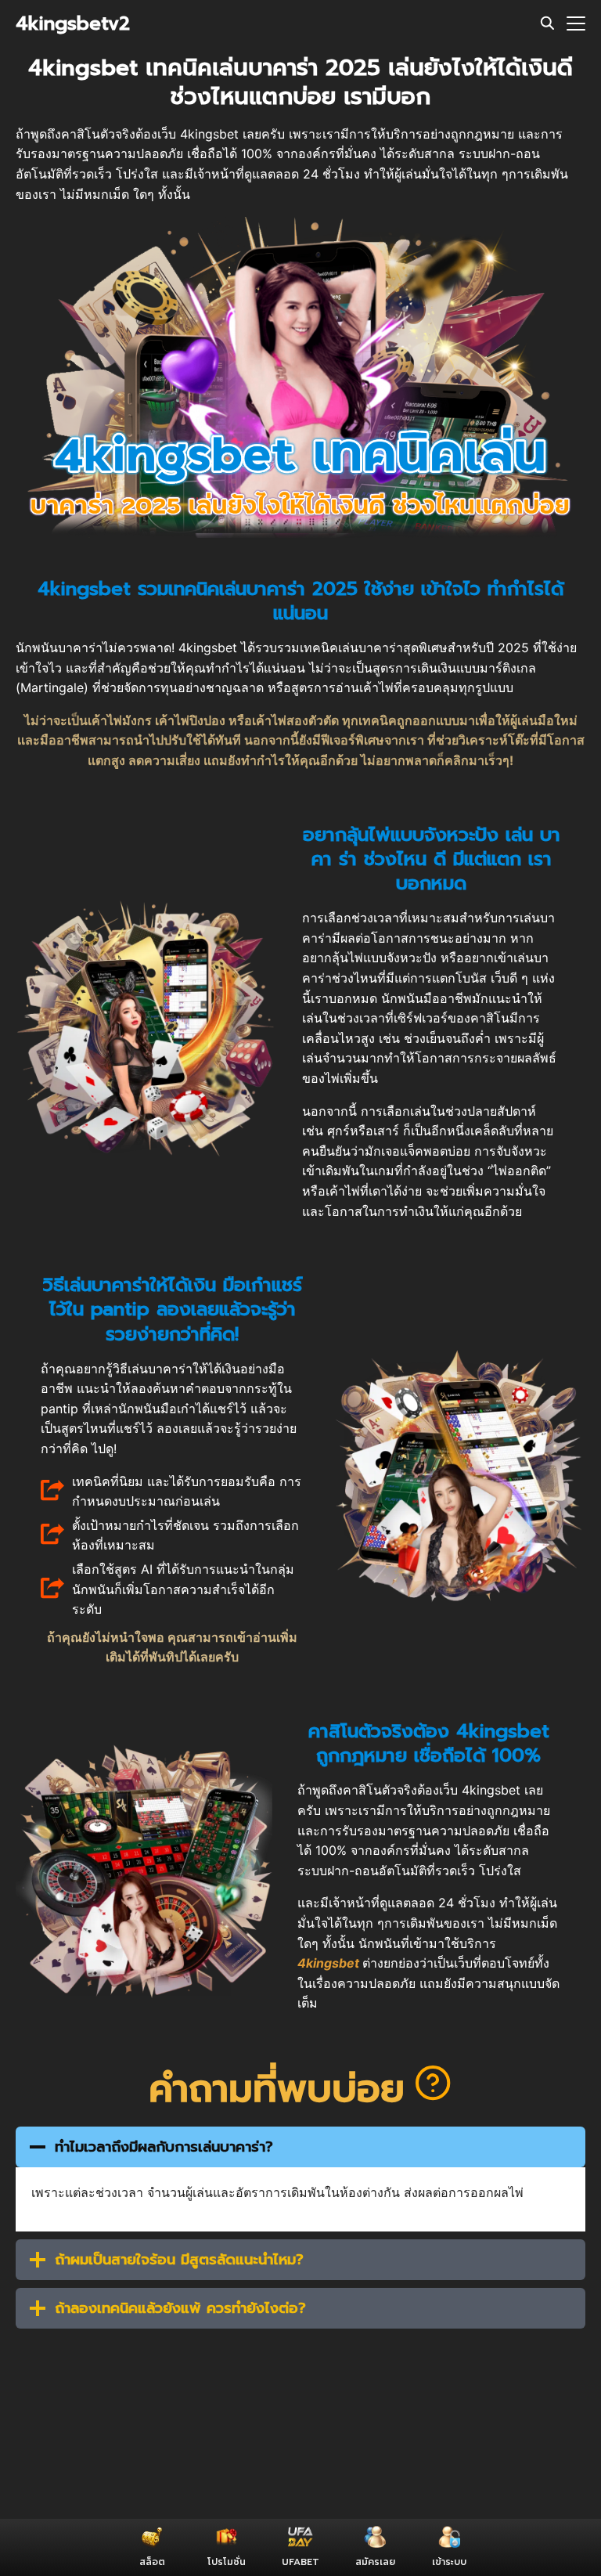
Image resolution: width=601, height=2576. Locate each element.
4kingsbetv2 (73, 23)
